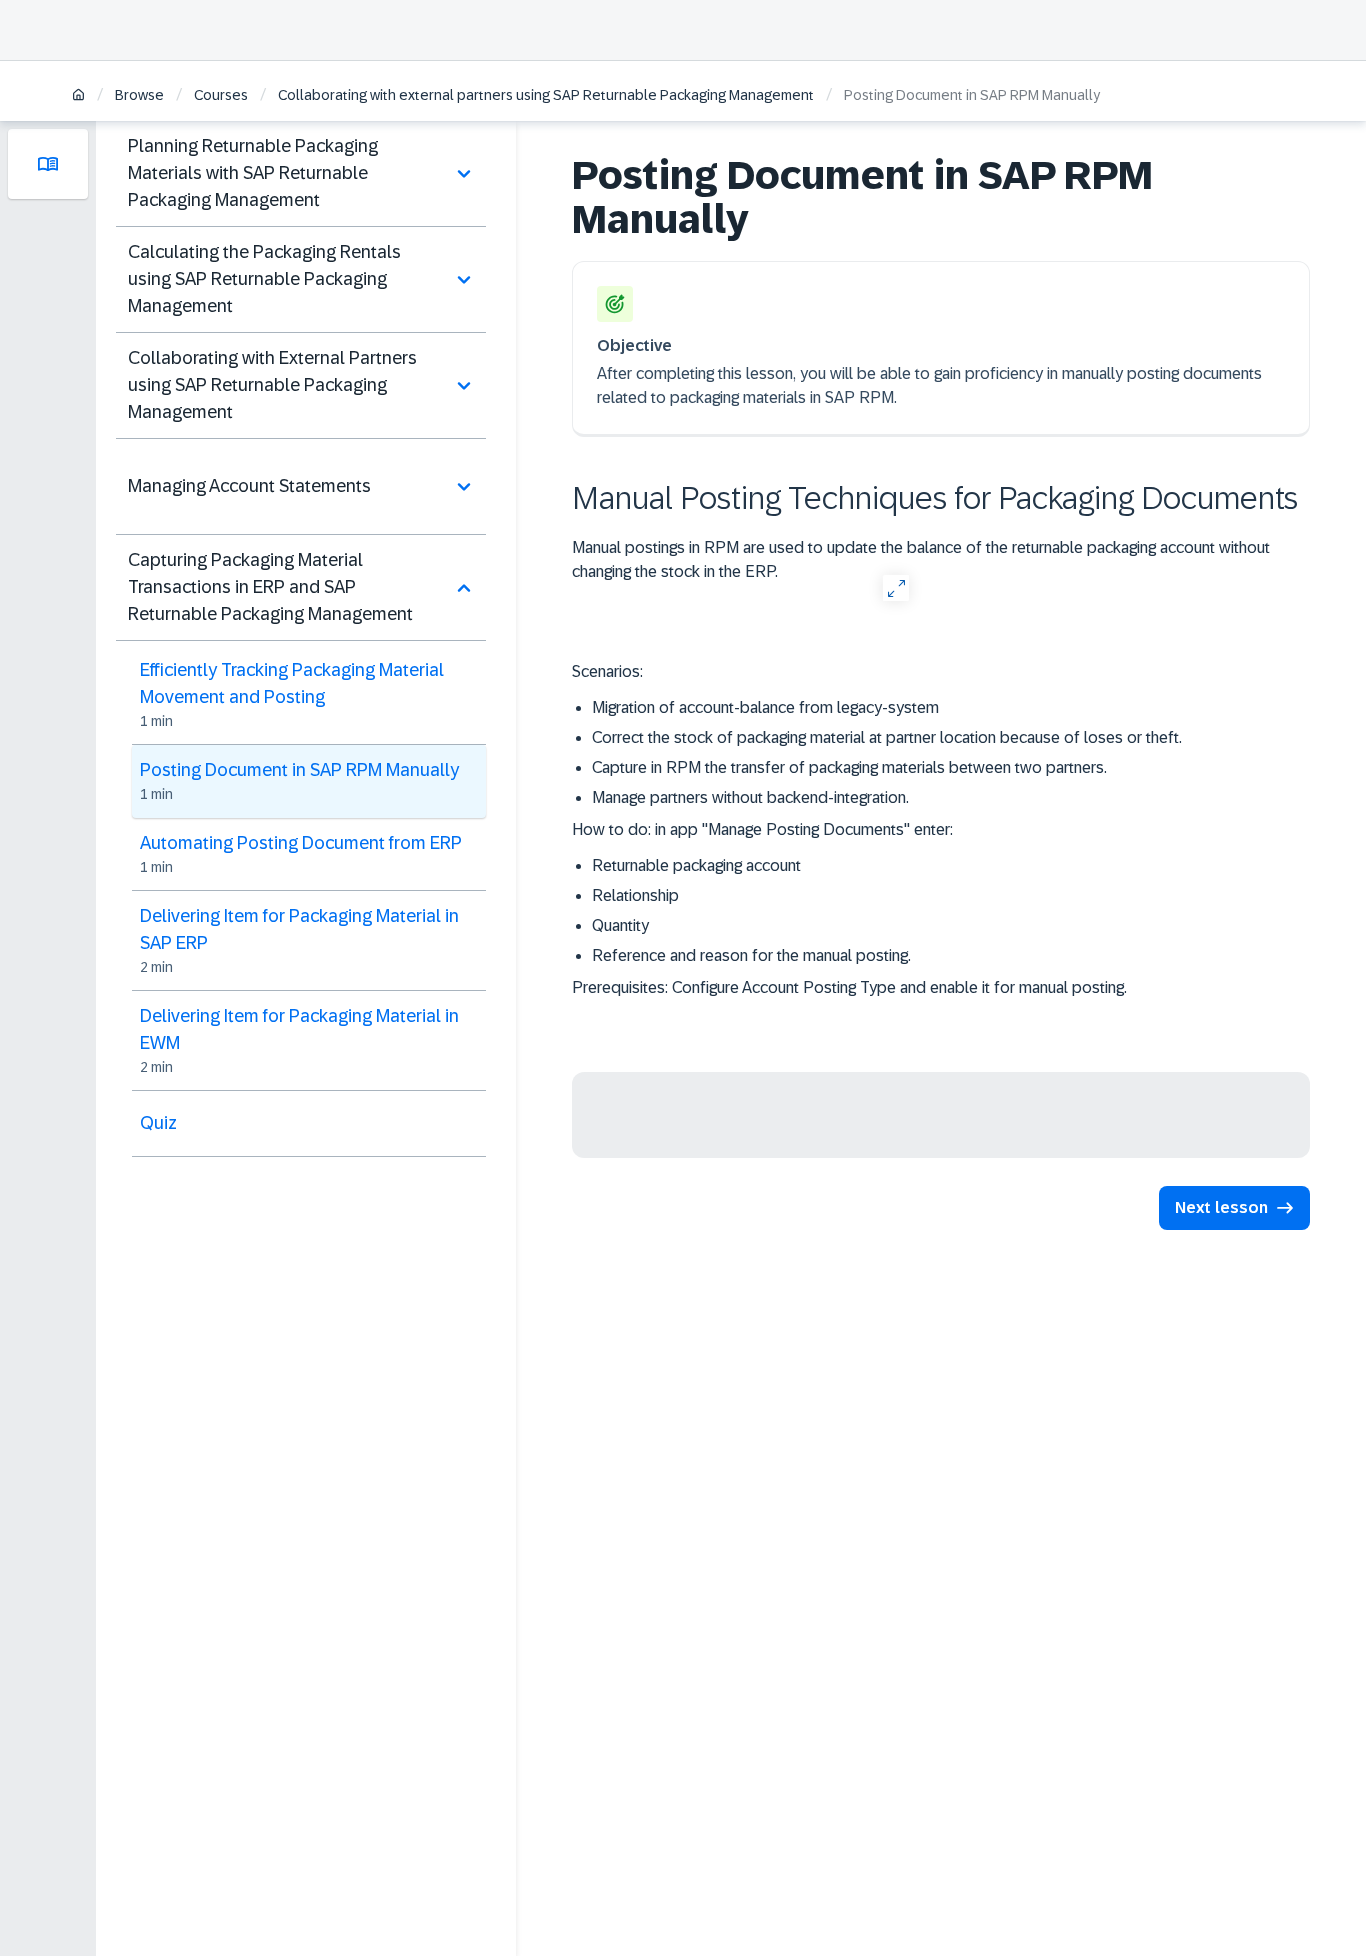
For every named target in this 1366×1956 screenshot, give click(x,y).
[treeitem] (301, 174)
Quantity (620, 925)
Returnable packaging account (696, 865)
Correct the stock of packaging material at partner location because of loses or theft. (887, 737)
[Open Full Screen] (895, 587)
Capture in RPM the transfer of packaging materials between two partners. (849, 767)
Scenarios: (607, 671)
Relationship (635, 895)
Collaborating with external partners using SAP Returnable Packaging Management (546, 95)
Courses (221, 95)
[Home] (78, 96)
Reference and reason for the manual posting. (751, 955)
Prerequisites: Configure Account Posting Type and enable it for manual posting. (849, 987)
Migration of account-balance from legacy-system (765, 707)
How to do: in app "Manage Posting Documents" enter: (764, 829)
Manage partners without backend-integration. (750, 797)
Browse (139, 95)
